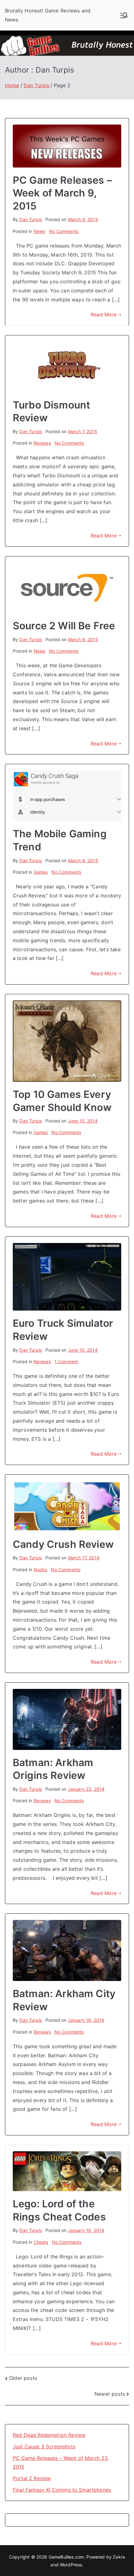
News (40, 231)
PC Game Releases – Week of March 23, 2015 (61, 2463)
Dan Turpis (31, 219)
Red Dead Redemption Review (49, 2435)
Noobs (41, 1569)
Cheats (41, 2242)
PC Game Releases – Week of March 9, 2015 (62, 193)
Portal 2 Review (32, 2478)
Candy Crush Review (63, 1544)
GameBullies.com (66, 2557)
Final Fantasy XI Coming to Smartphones (62, 2490)
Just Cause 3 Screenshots (44, 2446)
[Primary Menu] (124, 15)
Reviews (42, 443)
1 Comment (66, 1361)
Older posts (23, 2378)
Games (41, 872)
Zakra (119, 2557)
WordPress (71, 2565)
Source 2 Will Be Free (64, 626)
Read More (104, 314)
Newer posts (110, 2394)
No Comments (64, 231)
